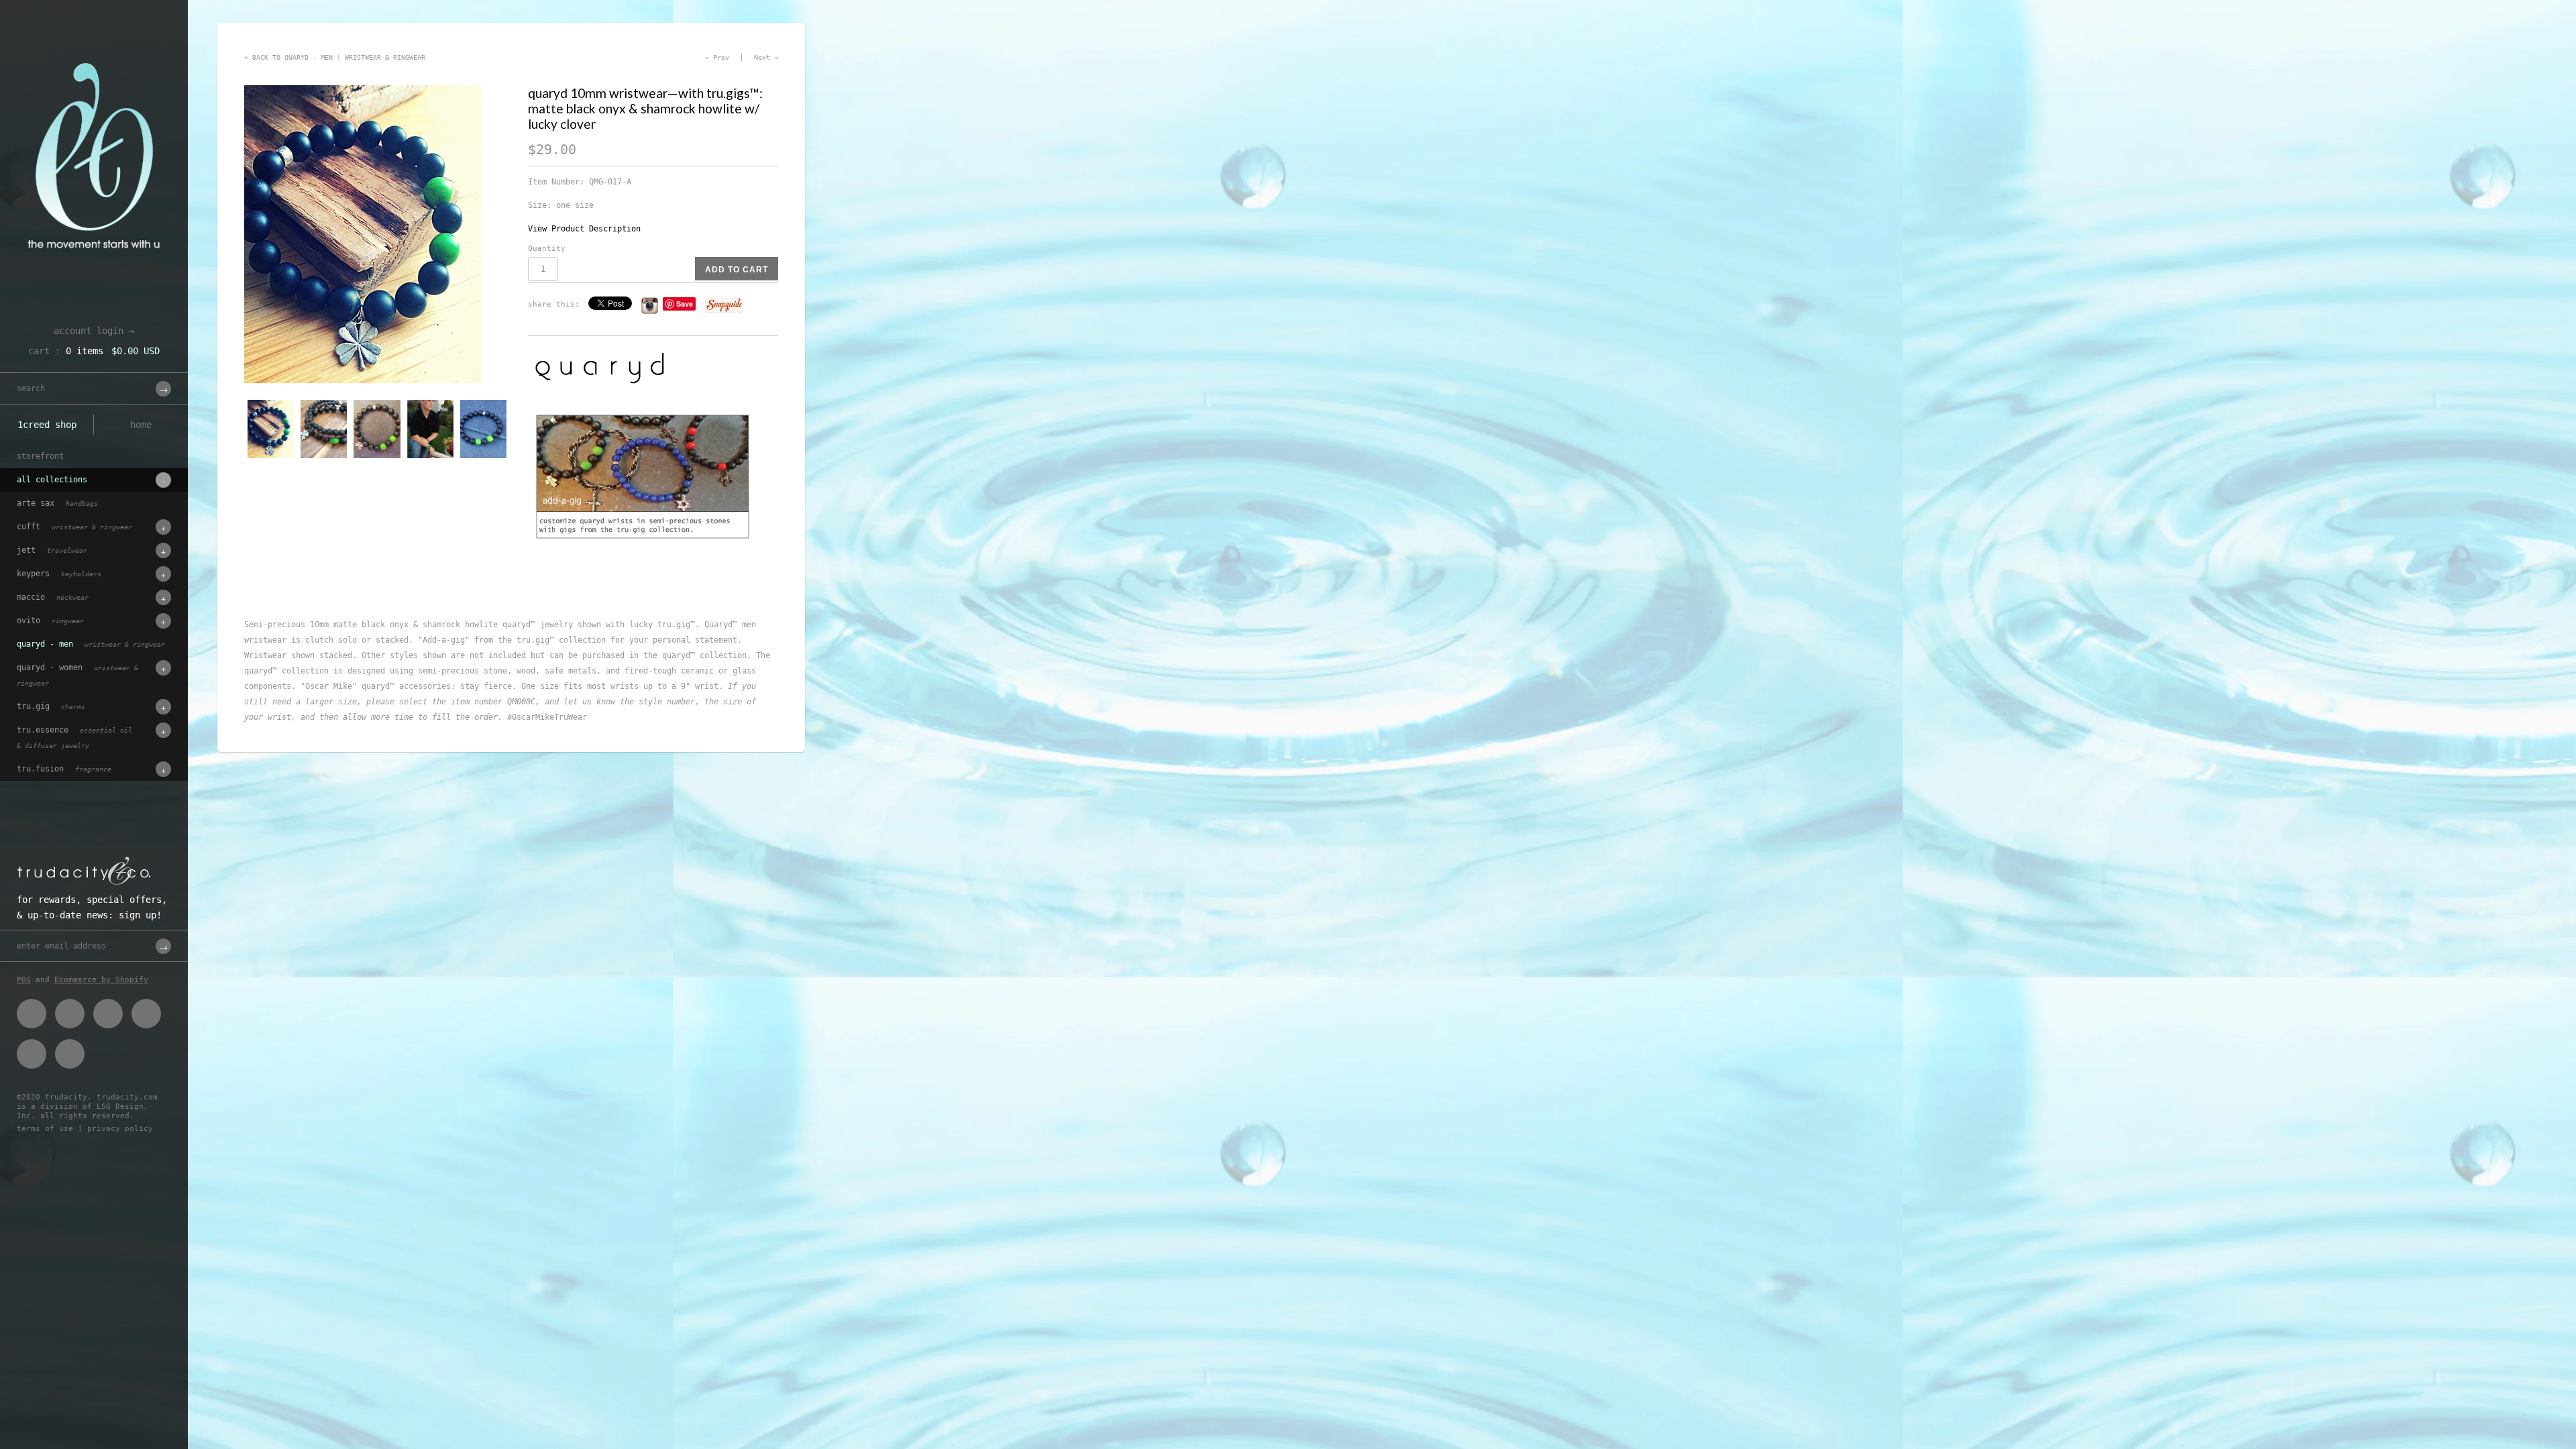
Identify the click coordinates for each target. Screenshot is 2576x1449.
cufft (74, 527)
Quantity (547, 249)
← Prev (717, 57)
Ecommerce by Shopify (101, 980)
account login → (94, 331)
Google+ (146, 1014)
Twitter (70, 1014)
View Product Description (584, 229)
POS (24, 980)
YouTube (70, 1054)
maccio (53, 597)
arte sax (57, 503)
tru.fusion (64, 769)
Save (685, 304)
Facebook (32, 1014)
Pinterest (108, 1014)
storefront (40, 456)
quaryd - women (77, 675)
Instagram (32, 1054)
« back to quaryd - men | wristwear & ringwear (335, 57)
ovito (50, 621)
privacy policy (120, 1129)
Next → (766, 57)
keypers (59, 574)
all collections (52, 480)
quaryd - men (91, 644)
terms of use (45, 1129)
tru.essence (74, 737)
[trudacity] (94, 44)
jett (52, 550)
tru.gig (51, 706)
